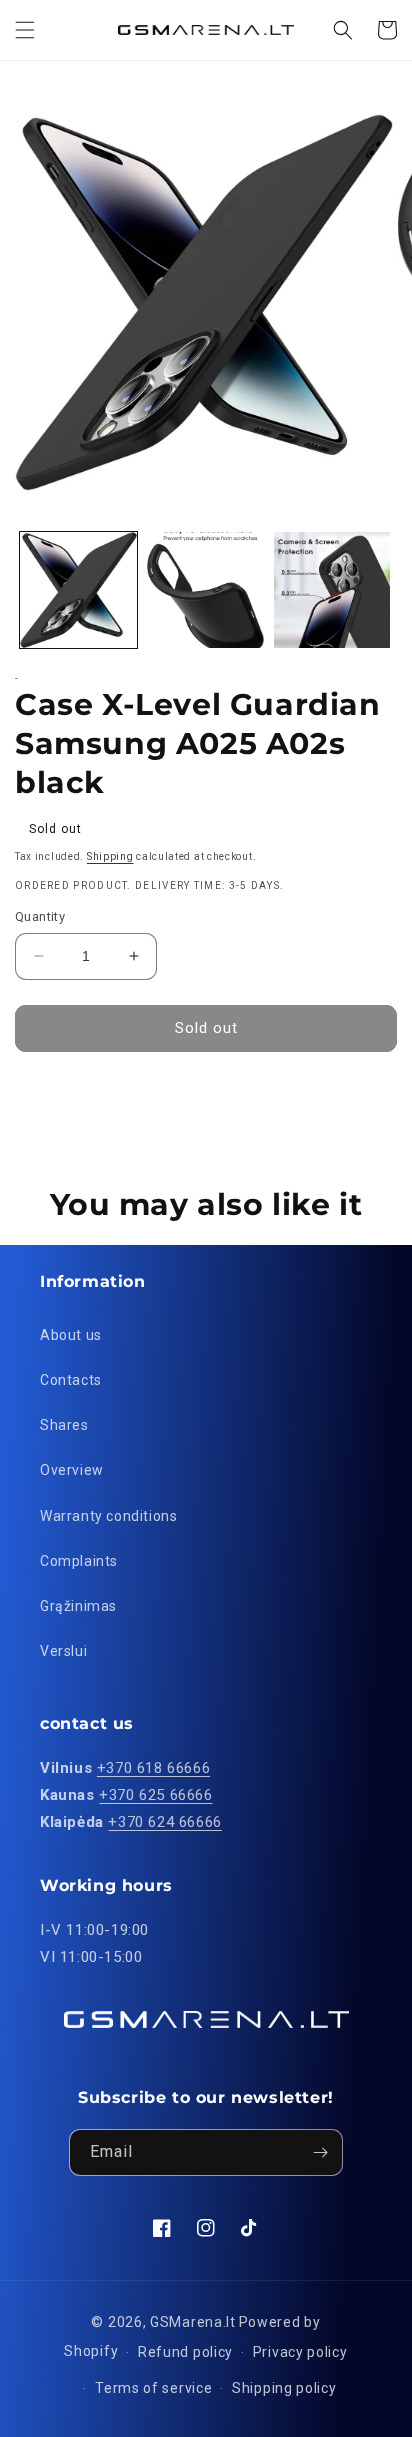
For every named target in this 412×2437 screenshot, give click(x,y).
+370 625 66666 (155, 1795)
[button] (25, 30)
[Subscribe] (320, 2152)
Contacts (71, 1380)
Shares (64, 1425)
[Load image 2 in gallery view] (205, 590)
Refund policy (185, 2352)
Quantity (40, 916)
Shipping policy (284, 2388)
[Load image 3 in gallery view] (332, 590)
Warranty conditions (108, 1516)
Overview (72, 1470)
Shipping (110, 856)
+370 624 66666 (164, 1822)
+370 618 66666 (153, 1768)
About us (71, 1335)
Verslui (63, 1651)
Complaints (79, 1561)
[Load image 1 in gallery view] (78, 590)
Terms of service (153, 2388)
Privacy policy (300, 2352)
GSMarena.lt (193, 2322)
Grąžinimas (78, 1606)
